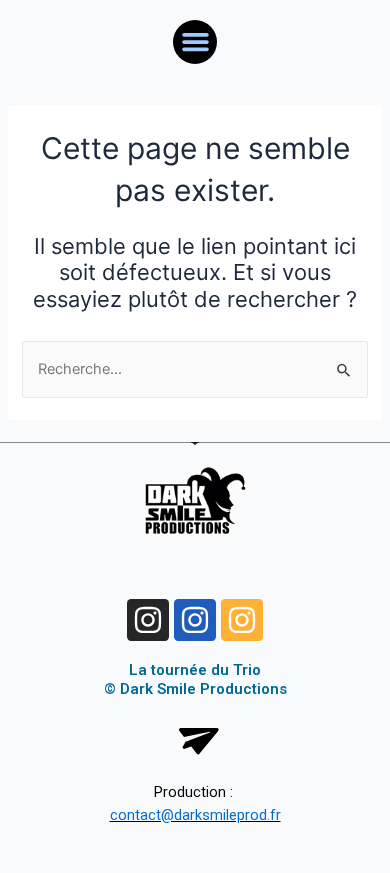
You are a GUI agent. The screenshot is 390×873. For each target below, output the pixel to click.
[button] (195, 42)
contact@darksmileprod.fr (195, 815)
